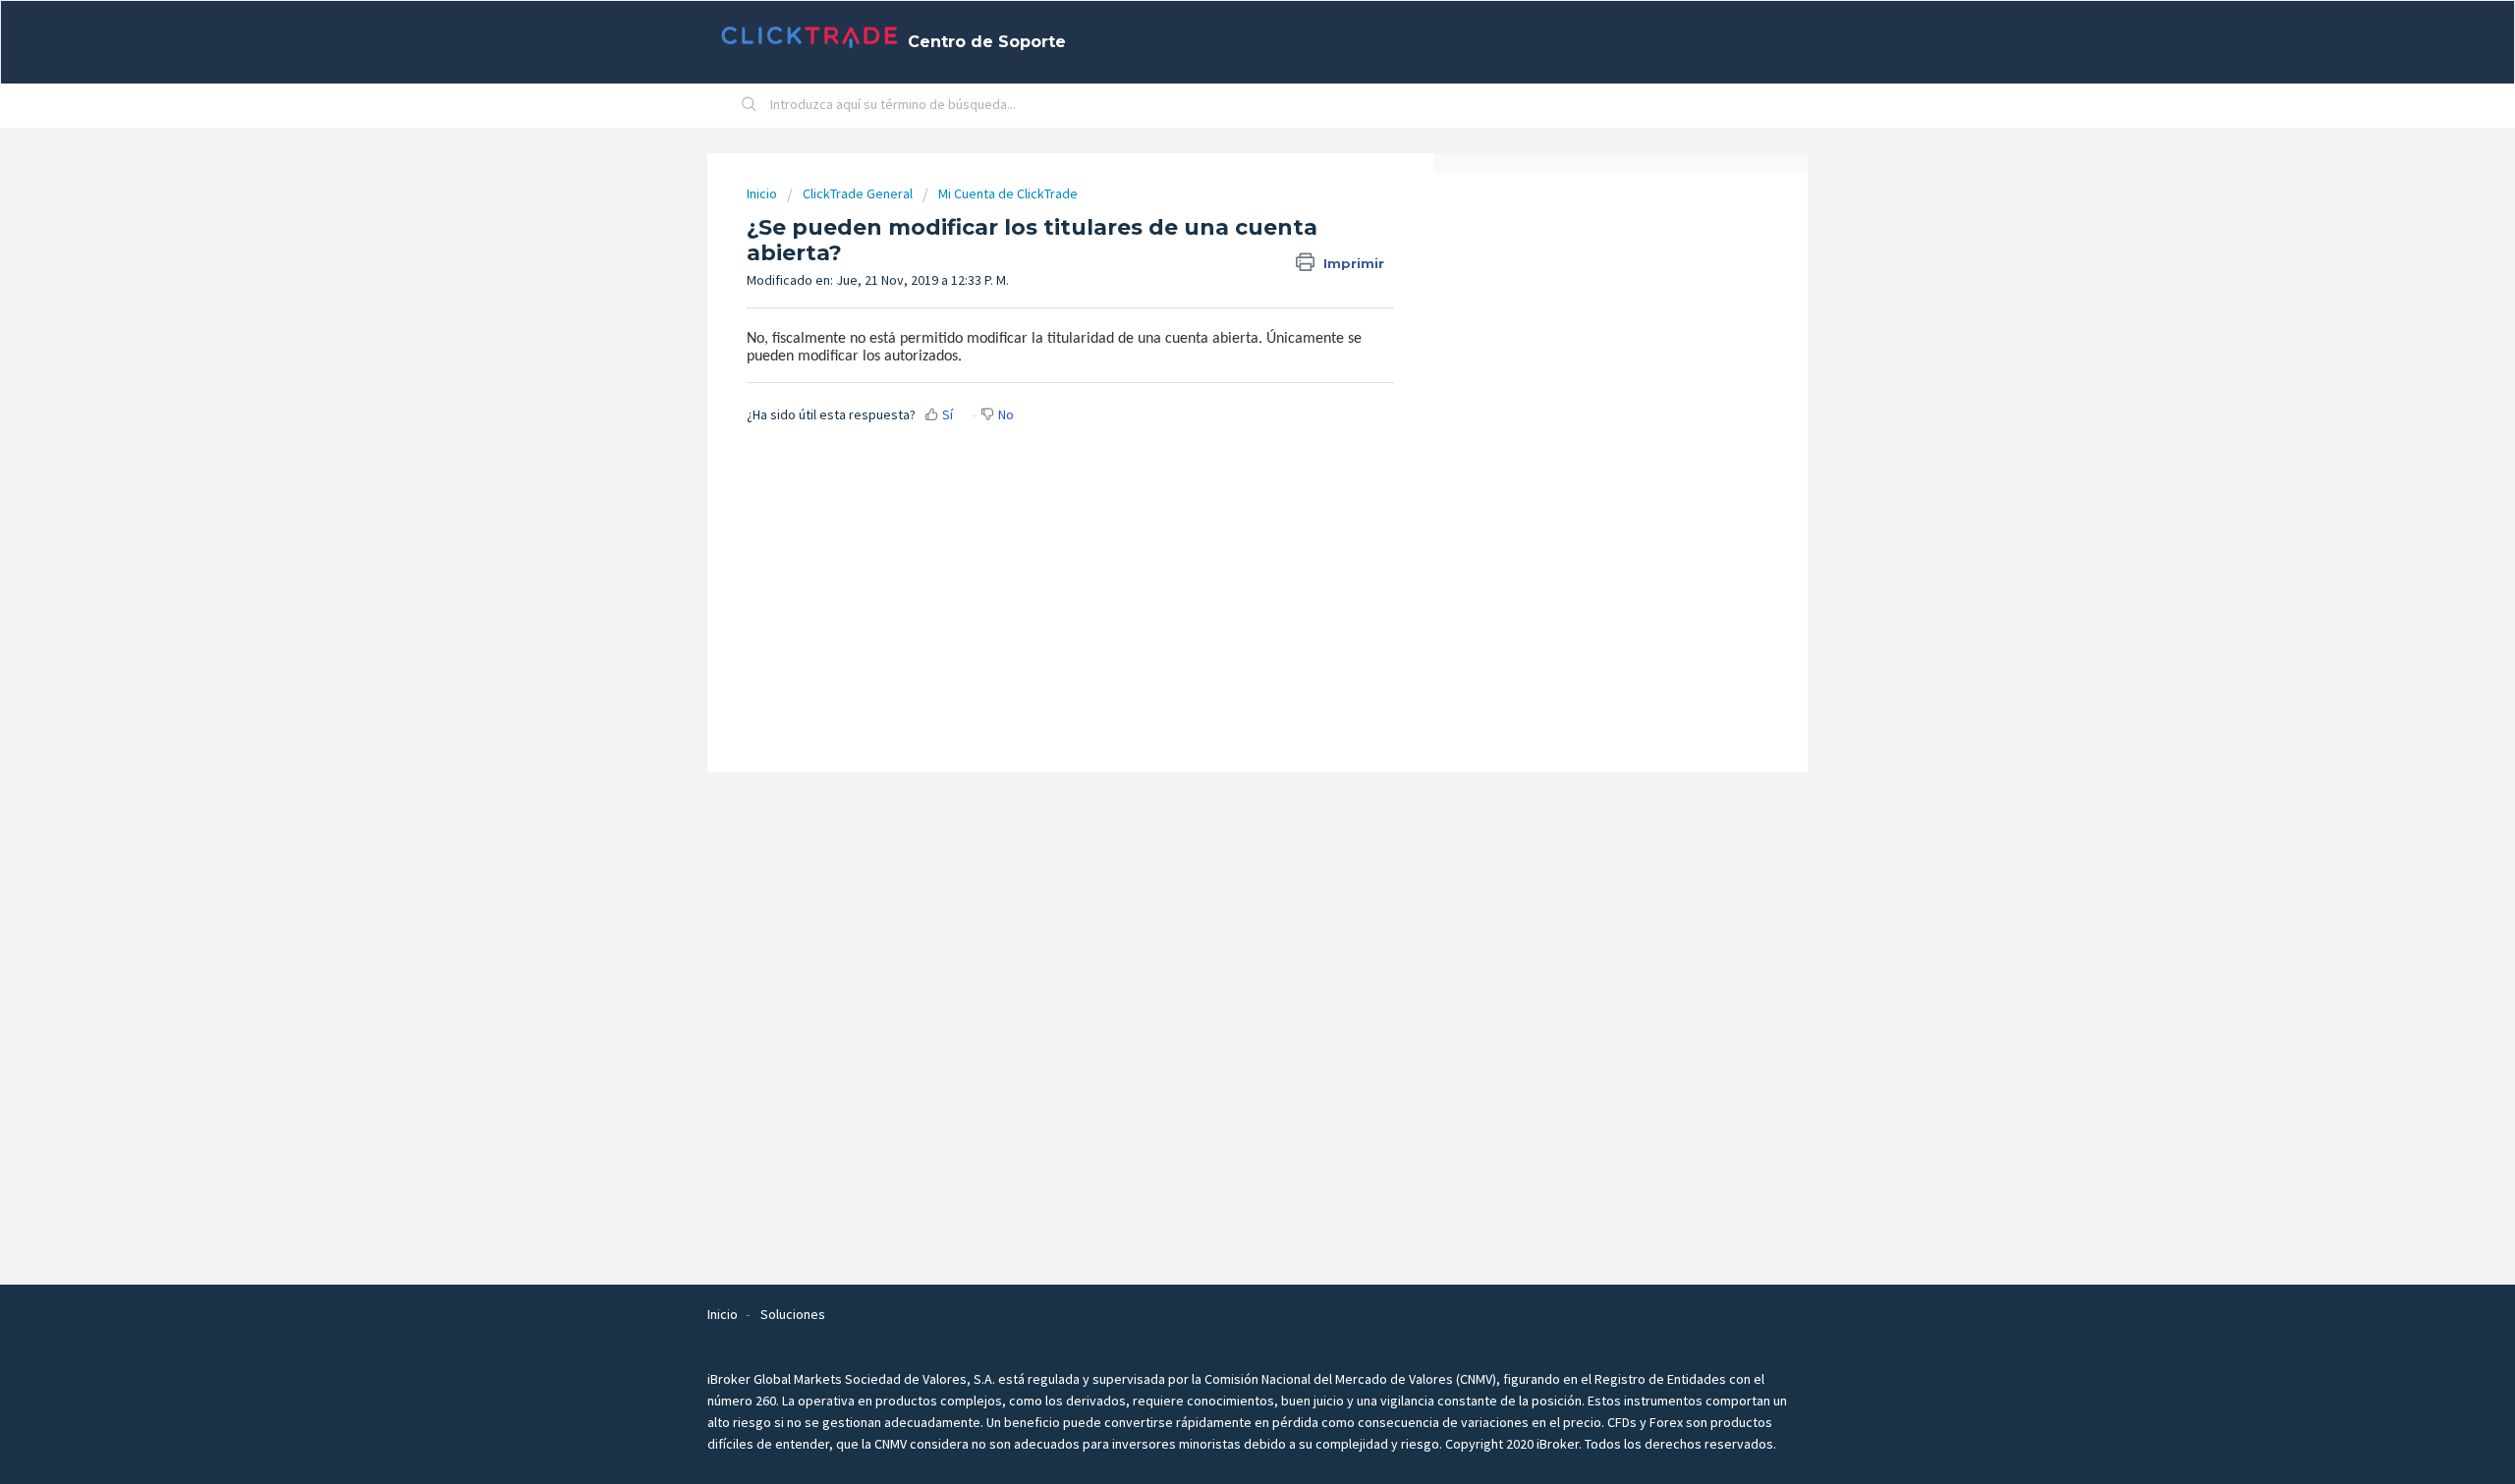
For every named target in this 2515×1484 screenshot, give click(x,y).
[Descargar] (1221, 492)
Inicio (763, 193)
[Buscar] (750, 106)
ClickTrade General (858, 193)
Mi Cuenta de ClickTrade (1008, 193)
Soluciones (793, 1314)
